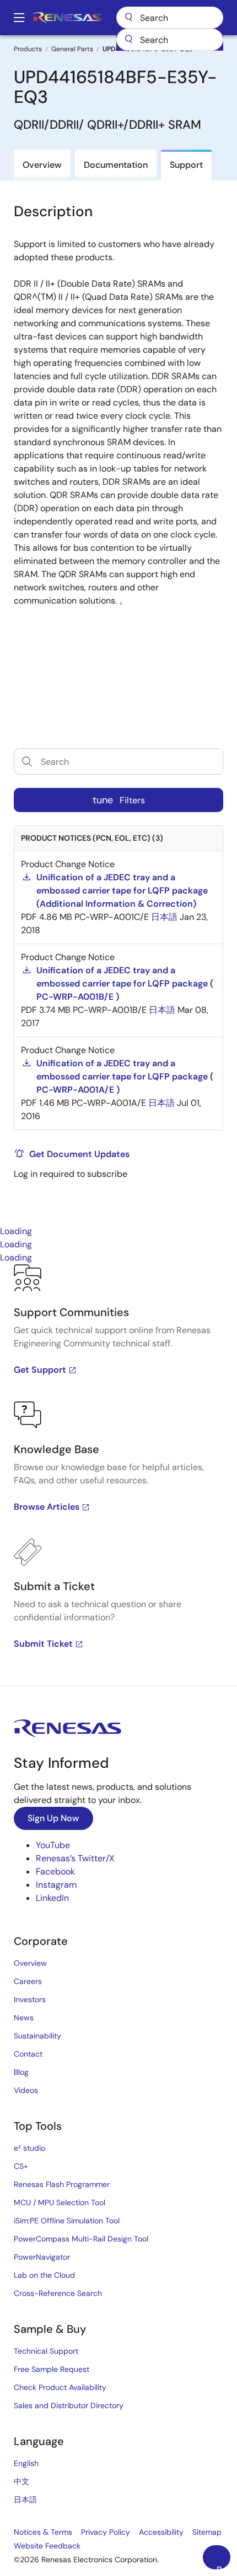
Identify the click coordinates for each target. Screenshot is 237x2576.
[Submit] (128, 40)
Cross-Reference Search (58, 2293)
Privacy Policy (106, 2532)
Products (28, 49)
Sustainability (37, 2036)
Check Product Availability (60, 2387)
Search (170, 18)
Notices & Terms (43, 2532)
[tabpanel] (118, 1475)
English (26, 2463)
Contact (28, 2054)
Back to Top (223, 2567)
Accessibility (161, 2532)
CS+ (21, 2166)
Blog (21, 2072)
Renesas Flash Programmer (62, 2184)
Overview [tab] (42, 165)
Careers (28, 1981)
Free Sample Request (52, 2369)
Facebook (55, 1871)
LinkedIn (52, 1898)
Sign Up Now (53, 1818)
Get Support (40, 1370)
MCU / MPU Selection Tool (60, 2202)
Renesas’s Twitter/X (75, 1858)
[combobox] (170, 40)
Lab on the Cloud (44, 2275)
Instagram (56, 1885)
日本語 (25, 2500)
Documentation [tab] (116, 165)
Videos (26, 2090)
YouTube (53, 1845)
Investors (30, 1999)
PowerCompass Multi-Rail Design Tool (81, 2239)
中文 (21, 2481)
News (24, 2018)
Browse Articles (47, 1507)
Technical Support (46, 2351)
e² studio (29, 2148)
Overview (30, 1963)
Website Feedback (47, 2546)
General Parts (72, 49)
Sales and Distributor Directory (69, 2405)
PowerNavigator (42, 2257)
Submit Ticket (43, 1644)
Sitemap (207, 2532)
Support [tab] (186, 165)
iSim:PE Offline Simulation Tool (67, 2221)
